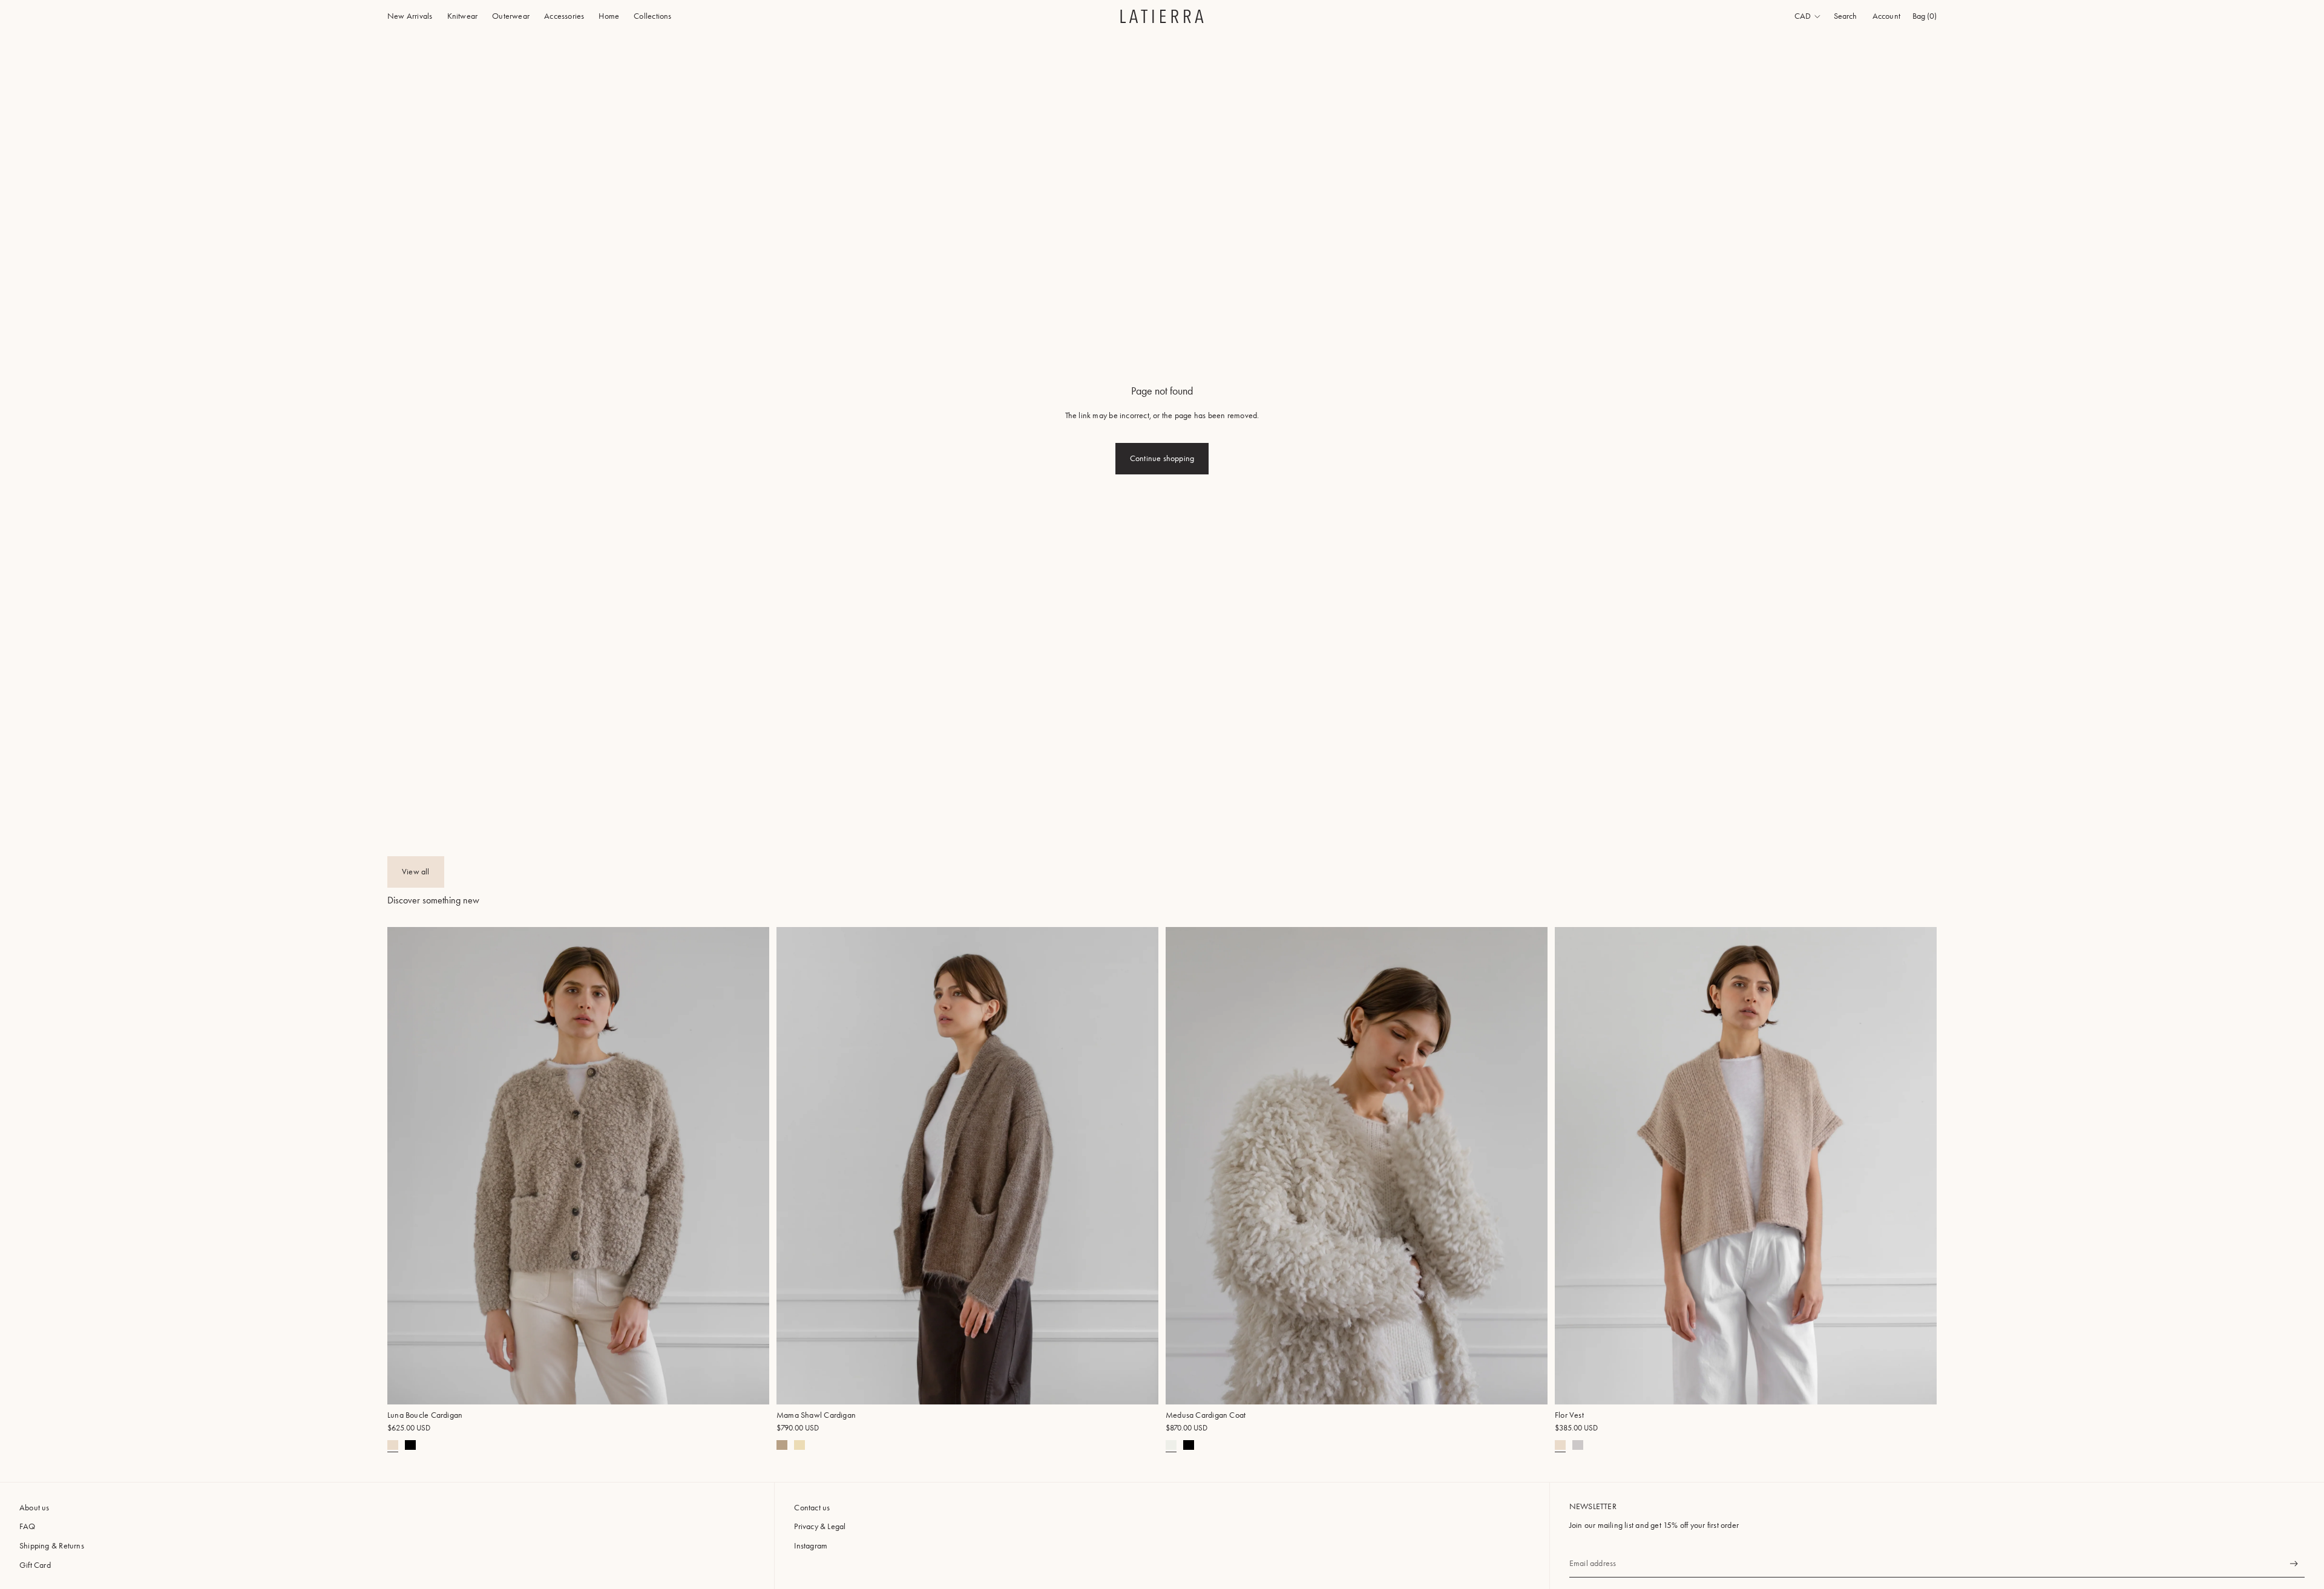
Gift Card (35, 1565)
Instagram (811, 1546)
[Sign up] (2294, 1564)
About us (34, 1508)
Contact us (812, 1508)
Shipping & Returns (52, 1546)
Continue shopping (1162, 458)
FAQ (28, 1526)
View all (416, 872)
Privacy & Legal (820, 1526)
